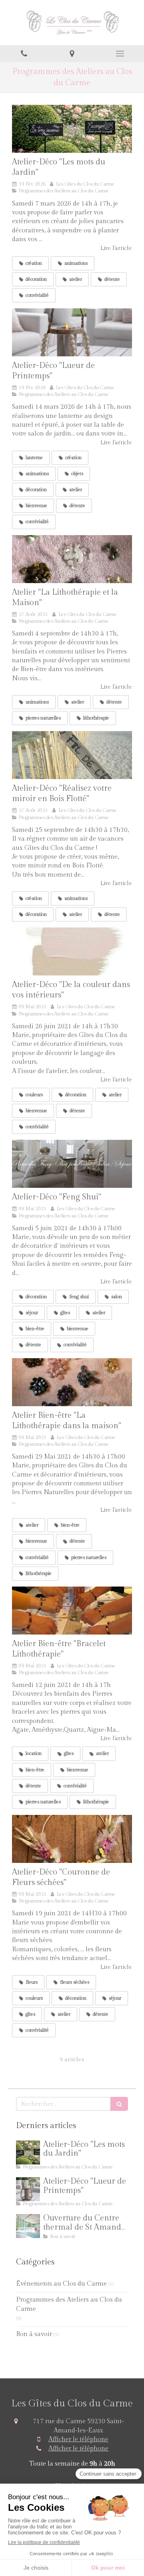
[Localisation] (72, 54)
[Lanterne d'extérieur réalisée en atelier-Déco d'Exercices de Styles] (72, 332)
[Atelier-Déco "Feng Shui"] (72, 1164)
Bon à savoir (34, 2334)
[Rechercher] (119, 2104)
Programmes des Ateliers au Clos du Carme (69, 2304)
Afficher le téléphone (78, 2439)
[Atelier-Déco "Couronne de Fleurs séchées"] (72, 1839)
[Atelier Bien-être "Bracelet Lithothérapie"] (72, 1611)
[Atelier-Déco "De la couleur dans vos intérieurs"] (72, 951)
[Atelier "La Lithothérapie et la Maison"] (72, 559)
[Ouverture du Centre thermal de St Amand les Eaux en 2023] (28, 2226)
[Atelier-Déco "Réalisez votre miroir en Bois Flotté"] (72, 755)
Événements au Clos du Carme (61, 2284)
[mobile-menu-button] (120, 54)
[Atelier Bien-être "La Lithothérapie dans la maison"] (72, 1382)
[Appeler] (24, 54)
